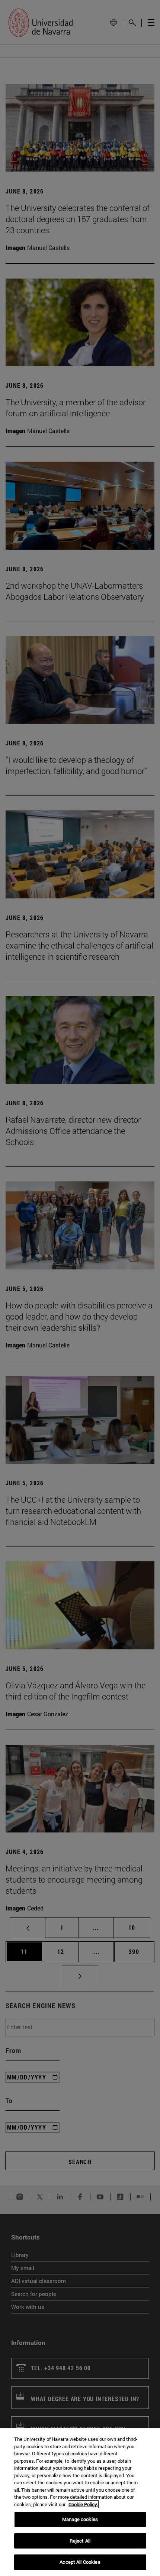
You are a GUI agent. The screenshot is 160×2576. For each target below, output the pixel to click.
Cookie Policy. (83, 2504)
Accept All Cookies (80, 2562)
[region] (80, 2502)
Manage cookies (80, 2519)
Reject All (80, 2541)
